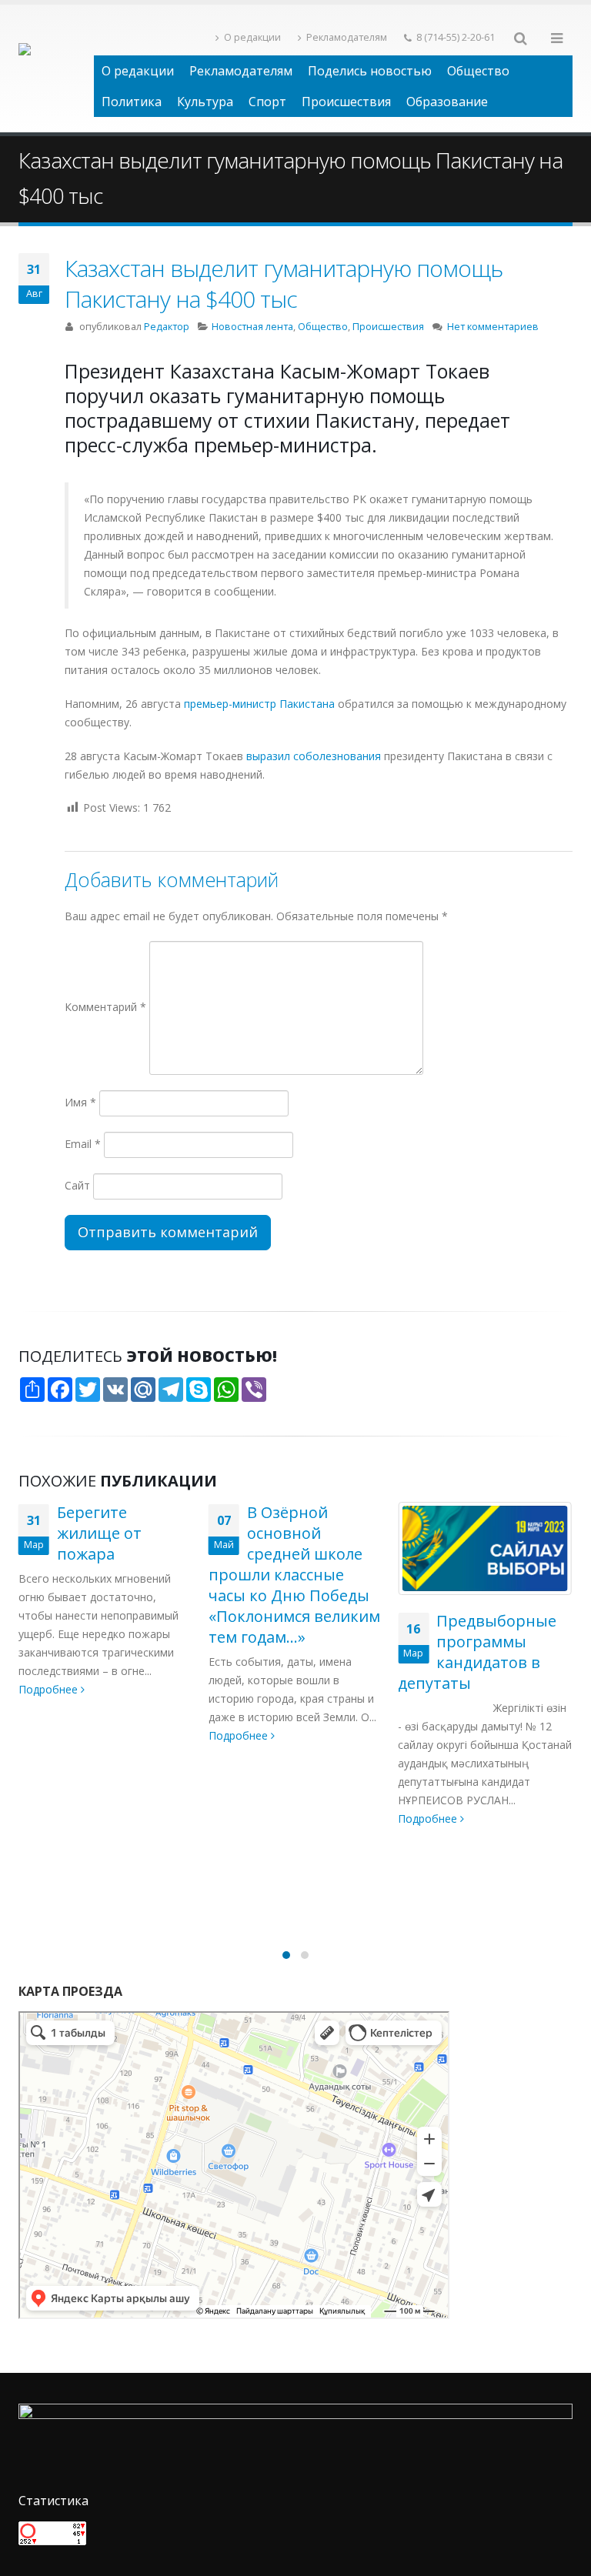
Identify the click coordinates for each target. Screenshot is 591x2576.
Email (83, 1144)
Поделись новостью (370, 71)
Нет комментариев (493, 327)
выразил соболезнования (314, 756)
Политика (132, 102)
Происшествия (346, 102)
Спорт (267, 102)
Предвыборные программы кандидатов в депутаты (477, 1652)
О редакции (252, 37)
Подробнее (50, 1689)
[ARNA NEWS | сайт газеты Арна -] (56, 68)
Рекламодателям (347, 37)
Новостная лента (252, 327)
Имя (80, 1102)
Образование (447, 102)
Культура (205, 102)
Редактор (167, 327)
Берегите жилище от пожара (99, 1533)
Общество (478, 71)
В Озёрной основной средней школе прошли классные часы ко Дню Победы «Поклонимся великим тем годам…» (294, 1575)
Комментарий (105, 1007)
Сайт (77, 1185)
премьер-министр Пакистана (258, 704)
